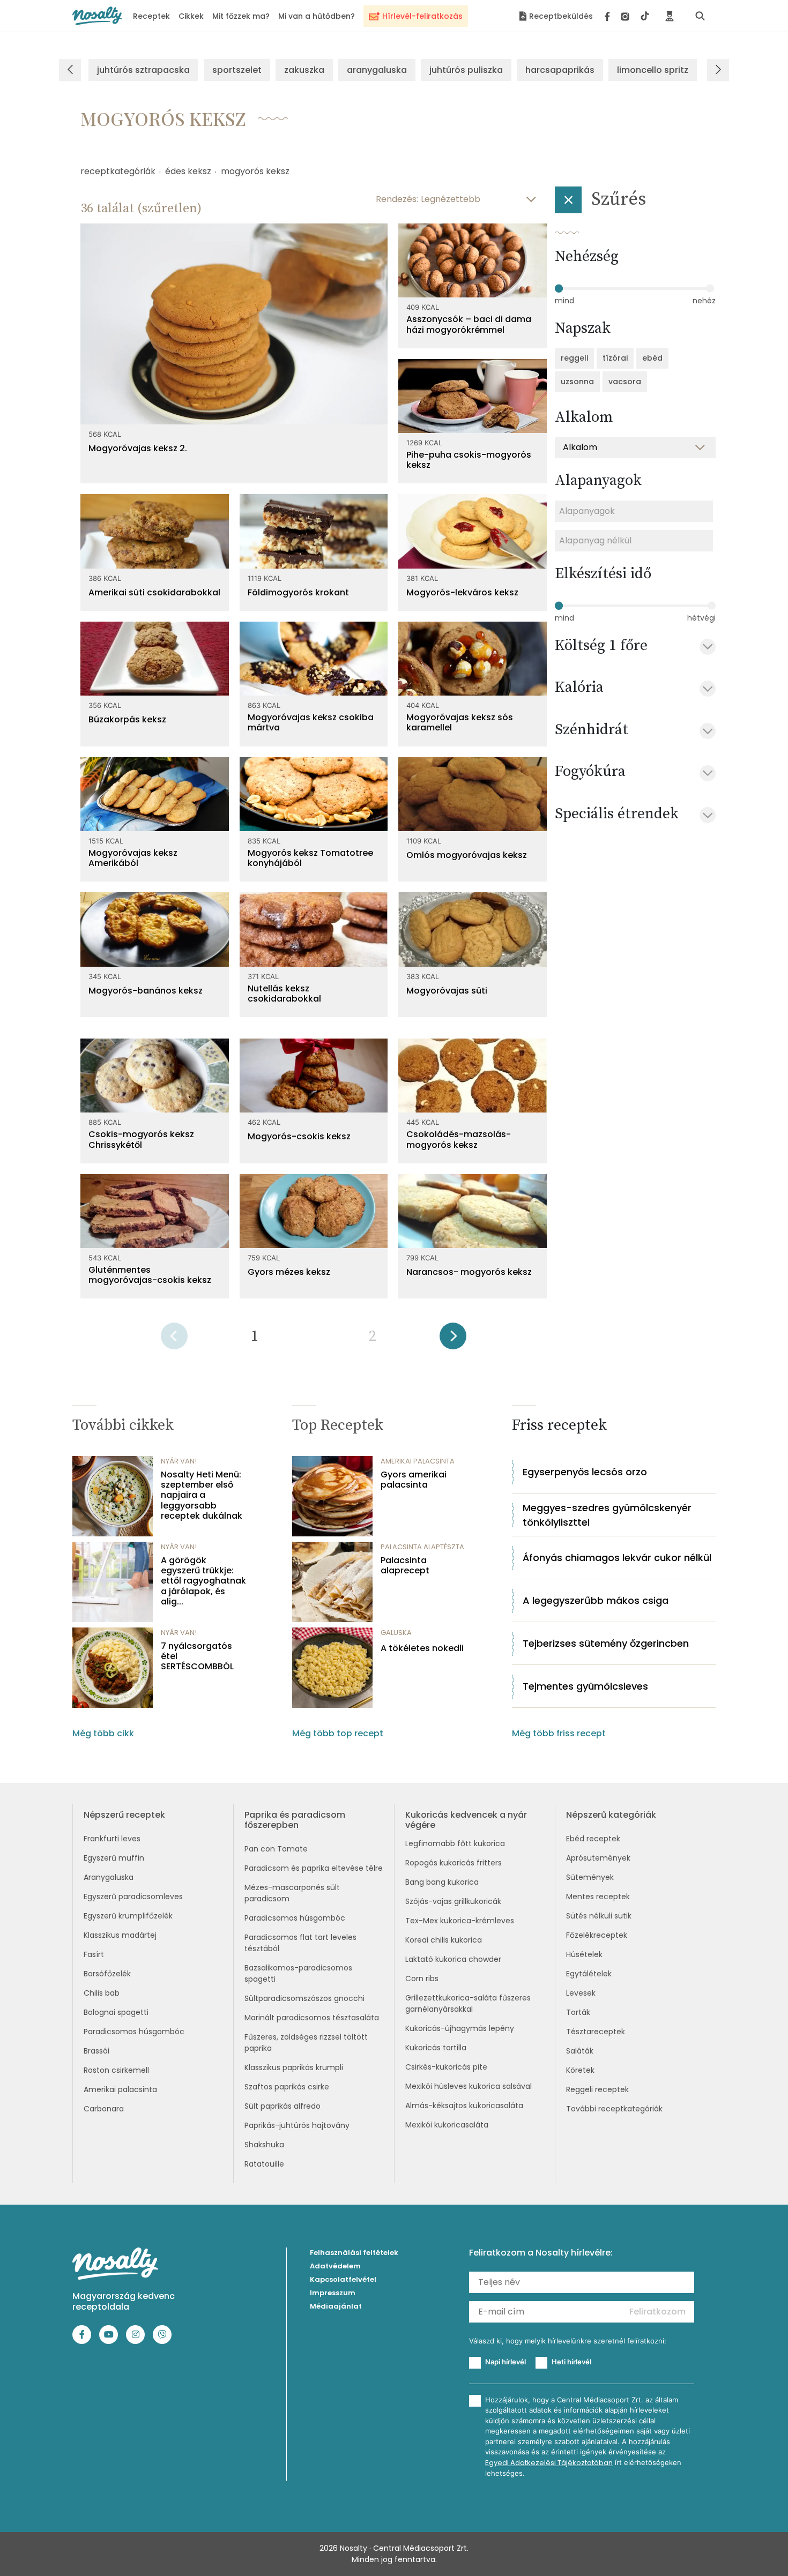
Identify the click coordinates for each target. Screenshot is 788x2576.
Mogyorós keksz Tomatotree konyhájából (310, 858)
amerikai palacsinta (418, 1461)
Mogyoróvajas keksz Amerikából (133, 858)
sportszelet (237, 70)
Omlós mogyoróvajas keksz (467, 855)
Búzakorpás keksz (127, 719)
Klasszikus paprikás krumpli (294, 2067)
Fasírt (94, 1954)
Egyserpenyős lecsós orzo (585, 1472)
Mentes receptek (598, 1896)
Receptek (151, 16)
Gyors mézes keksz (289, 1272)
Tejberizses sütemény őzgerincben (606, 1643)
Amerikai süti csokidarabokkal (154, 592)
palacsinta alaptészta (422, 1547)
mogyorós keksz (255, 171)
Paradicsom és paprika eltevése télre (314, 1868)
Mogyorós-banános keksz (146, 991)
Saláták (580, 2051)
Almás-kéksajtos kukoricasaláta (464, 2105)
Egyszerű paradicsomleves (133, 1896)
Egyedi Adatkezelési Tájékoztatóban (549, 2463)
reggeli (574, 358)
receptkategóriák (118, 171)
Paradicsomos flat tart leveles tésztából (300, 1943)
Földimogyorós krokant (298, 592)
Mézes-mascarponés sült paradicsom (292, 1893)
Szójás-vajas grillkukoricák (453, 1901)
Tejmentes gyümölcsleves (585, 1686)
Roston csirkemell (116, 2070)
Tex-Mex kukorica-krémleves (460, 1921)
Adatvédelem (335, 2266)
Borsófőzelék (107, 1974)
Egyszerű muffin (114, 1858)
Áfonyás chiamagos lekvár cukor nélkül (617, 1558)
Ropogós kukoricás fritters (454, 1863)
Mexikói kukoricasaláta (447, 2125)
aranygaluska (377, 70)
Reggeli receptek (597, 2089)
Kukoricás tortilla (436, 2048)
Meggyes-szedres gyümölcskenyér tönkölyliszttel (607, 1515)
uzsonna (577, 382)
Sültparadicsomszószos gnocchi (304, 1998)
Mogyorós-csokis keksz (299, 1136)
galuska (396, 1633)
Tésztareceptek (596, 2032)
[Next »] (453, 1339)
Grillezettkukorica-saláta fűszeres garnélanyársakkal (468, 2003)
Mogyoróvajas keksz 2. (138, 448)
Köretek (580, 2070)
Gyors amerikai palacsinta (414, 1480)
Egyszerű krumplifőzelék (128, 1916)
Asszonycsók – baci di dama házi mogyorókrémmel (469, 324)
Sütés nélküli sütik (599, 1916)
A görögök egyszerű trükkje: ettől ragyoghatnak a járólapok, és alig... (203, 1581)
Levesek (581, 1993)
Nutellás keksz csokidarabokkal (284, 994)
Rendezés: (397, 199)
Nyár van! (179, 1461)
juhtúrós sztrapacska (143, 70)
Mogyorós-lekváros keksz (462, 592)
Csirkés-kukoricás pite (446, 2067)
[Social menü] (627, 16)
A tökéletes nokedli (422, 1648)
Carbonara (104, 2109)
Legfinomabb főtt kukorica (455, 1843)
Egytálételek (589, 1974)
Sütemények (590, 1877)
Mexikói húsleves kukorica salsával (469, 2086)
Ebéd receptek (593, 1839)
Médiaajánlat (336, 2306)
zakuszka (304, 70)
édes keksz (188, 171)
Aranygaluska (109, 1877)
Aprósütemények (598, 1858)
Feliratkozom (657, 2312)
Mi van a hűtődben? (317, 16)
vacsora (625, 382)
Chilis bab (102, 1993)
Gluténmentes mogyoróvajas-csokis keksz (150, 1275)
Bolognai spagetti (116, 2012)
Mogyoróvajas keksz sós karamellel (460, 722)
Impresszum (333, 2293)
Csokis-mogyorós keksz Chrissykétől (141, 1139)
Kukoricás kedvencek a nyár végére (466, 1820)
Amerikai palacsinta (120, 2089)
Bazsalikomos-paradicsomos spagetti (298, 1973)
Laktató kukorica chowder (453, 1959)
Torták (578, 2012)
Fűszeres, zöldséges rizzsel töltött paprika (306, 2043)
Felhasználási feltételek (354, 2253)
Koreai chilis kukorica (444, 1940)
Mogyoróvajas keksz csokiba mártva (311, 722)
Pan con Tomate (276, 1849)
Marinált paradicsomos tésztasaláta (312, 2018)
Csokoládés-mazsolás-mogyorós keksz (459, 1139)
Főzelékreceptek (597, 1935)
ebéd (652, 358)
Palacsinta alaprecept (405, 1565)
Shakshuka (264, 2145)
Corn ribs (422, 1978)
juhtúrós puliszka (466, 70)
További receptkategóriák (614, 2109)
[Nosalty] (97, 16)
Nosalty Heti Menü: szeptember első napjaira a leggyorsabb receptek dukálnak (202, 1495)
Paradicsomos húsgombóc (134, 2032)
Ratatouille (264, 2164)
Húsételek (584, 1954)
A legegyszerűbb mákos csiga (596, 1600)
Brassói (96, 2051)
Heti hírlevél (571, 2362)
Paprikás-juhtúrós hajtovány (297, 2125)
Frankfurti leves (112, 1839)
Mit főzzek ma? (241, 16)
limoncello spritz (653, 70)
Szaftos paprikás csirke (287, 2087)
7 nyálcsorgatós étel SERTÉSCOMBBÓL (197, 1656)
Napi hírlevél (505, 2362)
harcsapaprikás (560, 70)
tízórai (615, 358)
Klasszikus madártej (120, 1935)
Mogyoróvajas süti (447, 991)
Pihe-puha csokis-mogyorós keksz (469, 460)
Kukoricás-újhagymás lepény (460, 2028)
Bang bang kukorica (442, 1882)
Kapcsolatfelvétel (343, 2279)
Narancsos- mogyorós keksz (469, 1272)
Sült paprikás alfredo (283, 2106)
